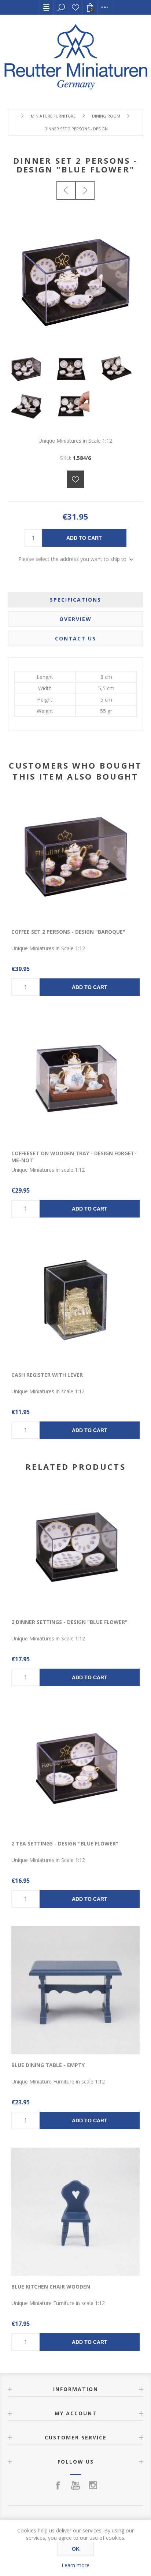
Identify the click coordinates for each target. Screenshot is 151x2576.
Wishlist (75, 7)
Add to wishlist (75, 479)
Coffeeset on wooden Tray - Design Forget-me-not (74, 1157)
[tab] (76, 600)
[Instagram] (93, 2485)
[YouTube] (75, 2485)
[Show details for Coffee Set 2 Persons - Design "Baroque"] (75, 857)
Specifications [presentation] (75, 600)
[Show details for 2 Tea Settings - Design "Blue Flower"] (75, 1769)
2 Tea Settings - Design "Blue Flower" (65, 1843)
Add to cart (84, 538)
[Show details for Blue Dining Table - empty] (75, 1990)
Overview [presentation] (75, 619)
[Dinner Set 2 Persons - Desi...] (66, 190)
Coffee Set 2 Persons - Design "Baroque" (68, 932)
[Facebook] (58, 2485)
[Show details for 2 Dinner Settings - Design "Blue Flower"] (75, 1547)
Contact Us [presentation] (75, 638)
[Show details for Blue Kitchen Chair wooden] (75, 2212)
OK (76, 2549)
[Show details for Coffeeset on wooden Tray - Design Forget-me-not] (75, 1078)
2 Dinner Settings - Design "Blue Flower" (69, 1622)
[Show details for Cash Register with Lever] (75, 1300)
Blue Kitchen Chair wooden (51, 2287)
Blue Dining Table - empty (48, 2065)
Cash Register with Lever (47, 1375)
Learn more (75, 2565)
